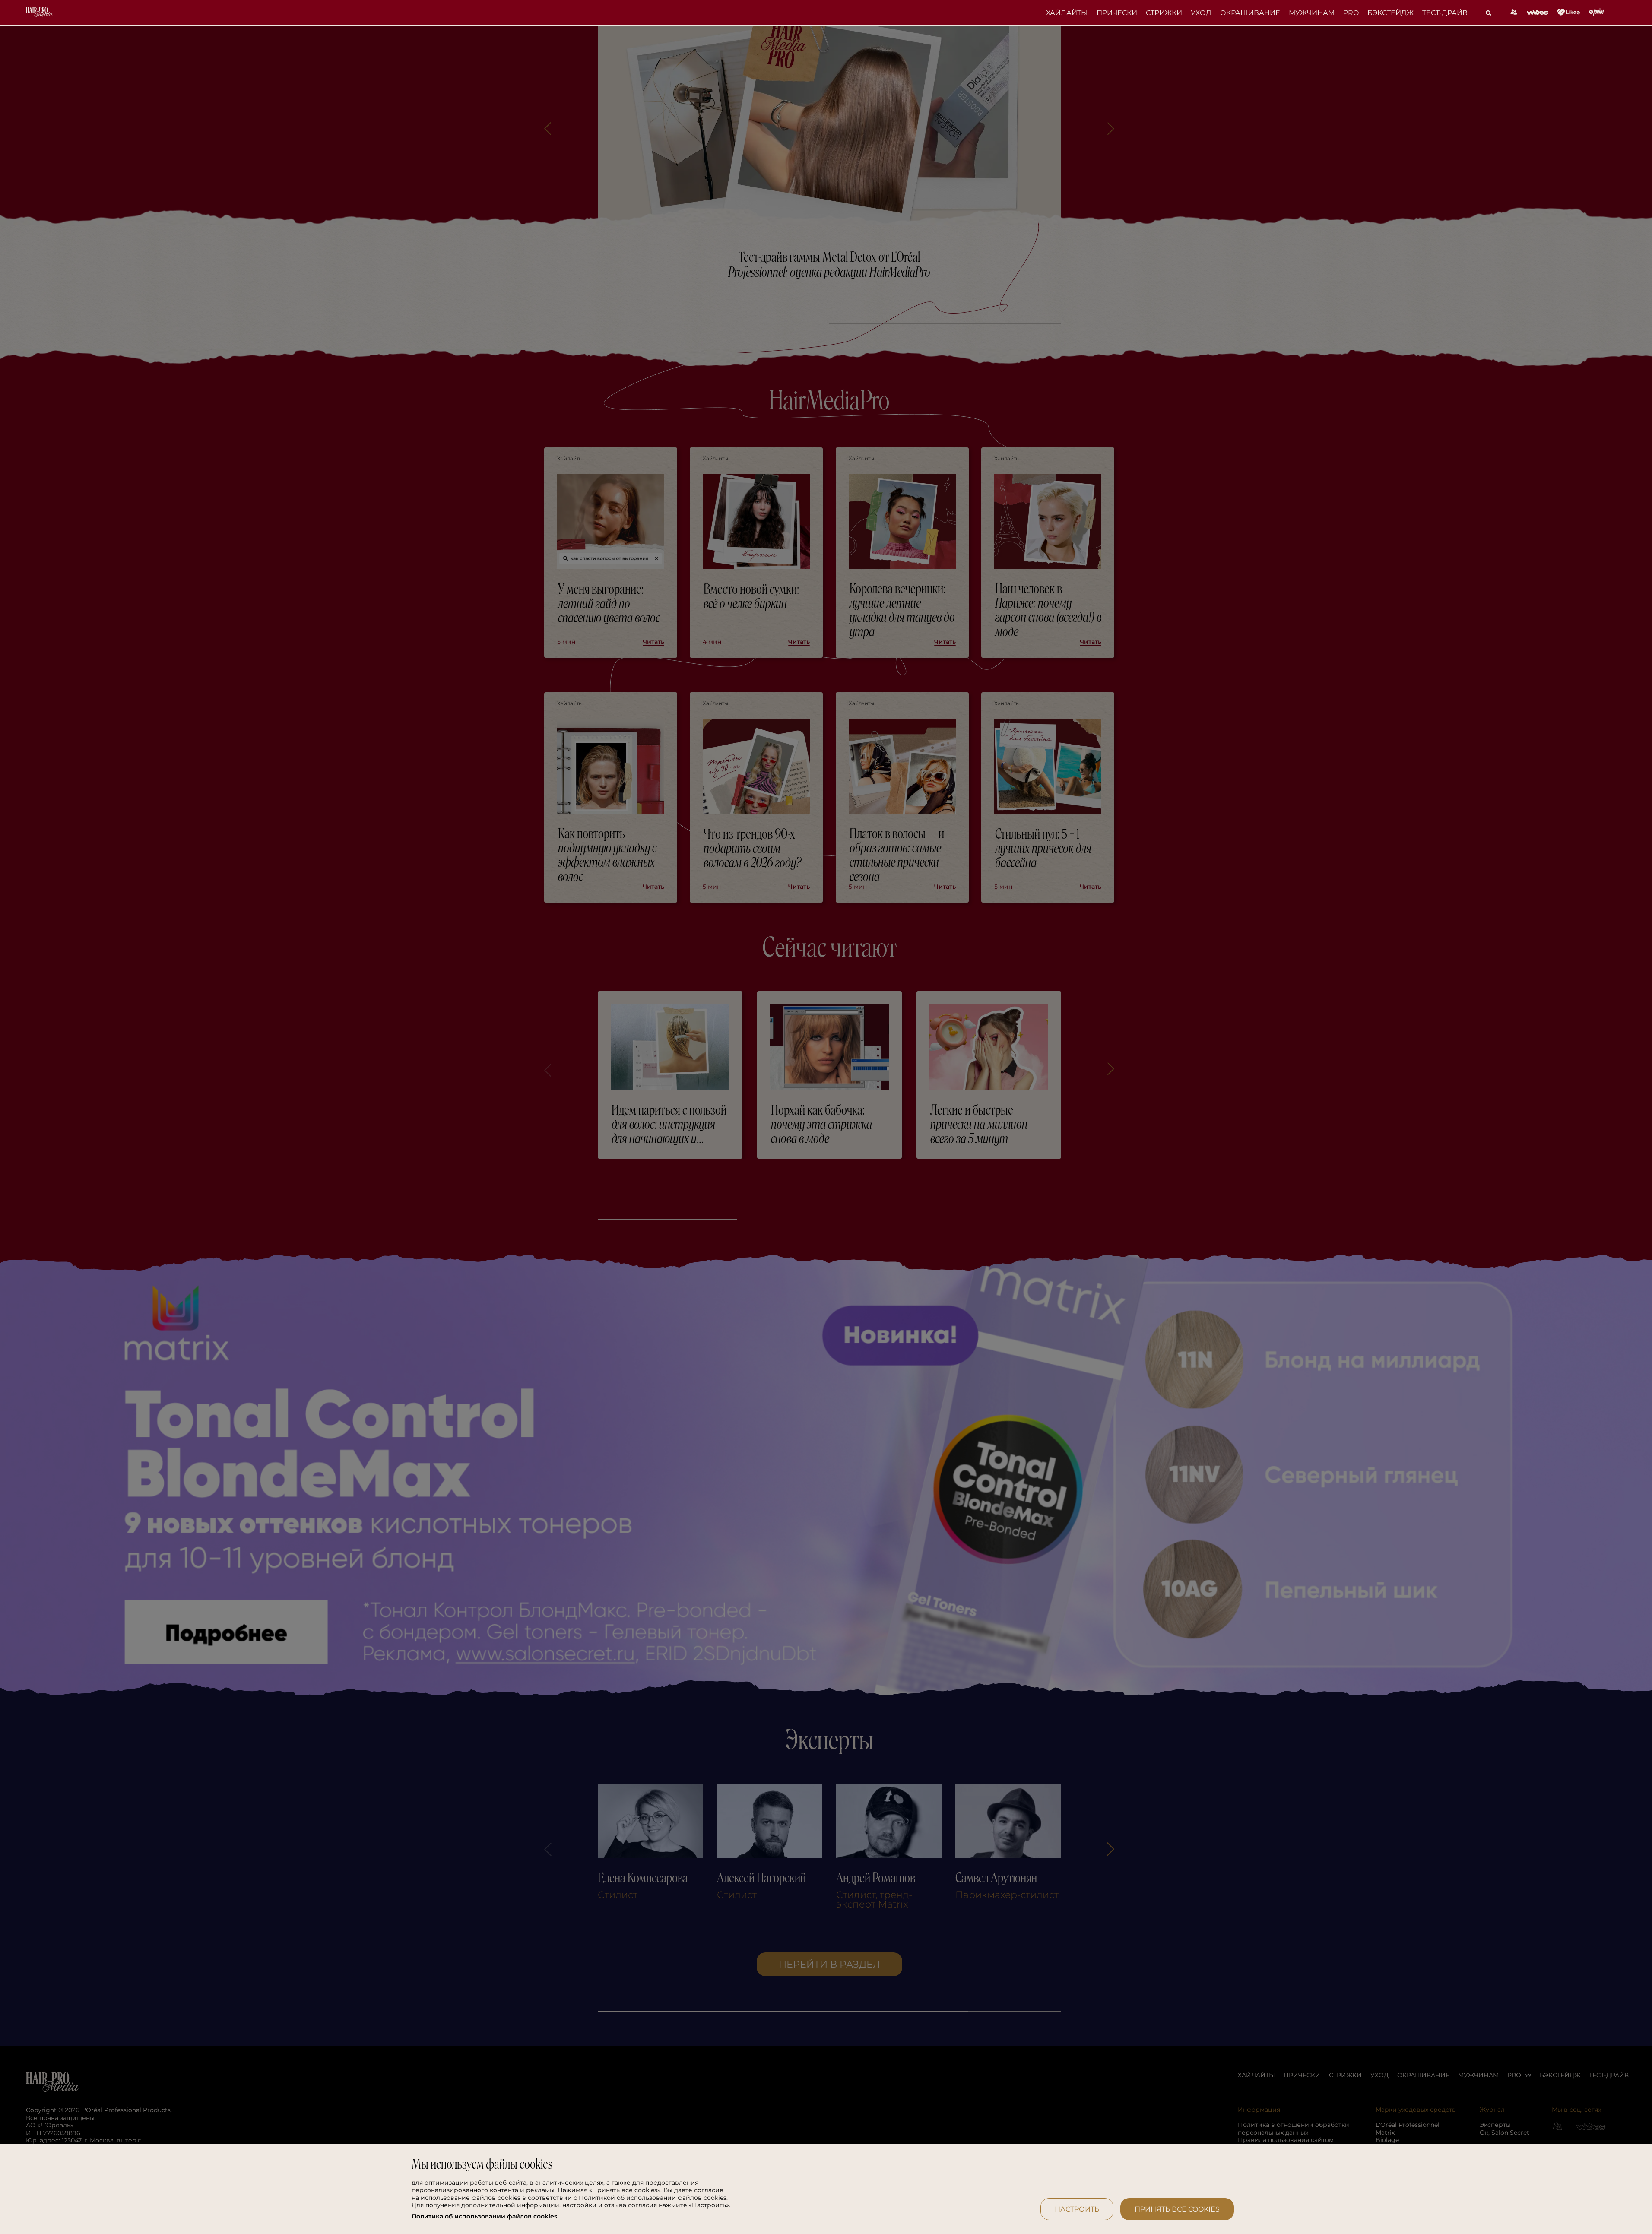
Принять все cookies (1177, 2209)
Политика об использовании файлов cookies (484, 2217)
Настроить (1077, 2209)
